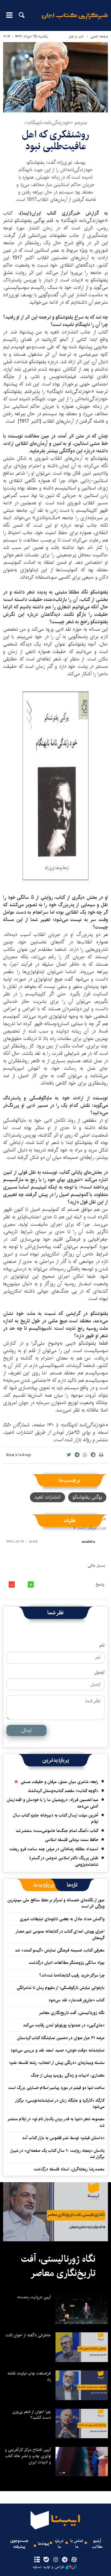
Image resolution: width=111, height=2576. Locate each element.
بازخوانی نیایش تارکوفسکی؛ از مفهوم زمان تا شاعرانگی (61, 1988)
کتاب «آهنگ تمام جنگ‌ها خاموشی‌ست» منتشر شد (57, 1831)
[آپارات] (74, 2560)
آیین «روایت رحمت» (34, 2297)
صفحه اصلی (99, 36)
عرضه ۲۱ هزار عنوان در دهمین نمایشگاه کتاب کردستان (61, 2038)
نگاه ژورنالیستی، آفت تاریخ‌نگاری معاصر (72, 2013)
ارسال (27, 1730)
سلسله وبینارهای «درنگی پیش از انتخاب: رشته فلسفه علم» (57, 2063)
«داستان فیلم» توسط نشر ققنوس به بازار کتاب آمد (63, 2138)
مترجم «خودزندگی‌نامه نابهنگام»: (55, 123)
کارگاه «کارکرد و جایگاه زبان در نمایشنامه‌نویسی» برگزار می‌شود (60, 2104)
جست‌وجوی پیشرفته (19, 2544)
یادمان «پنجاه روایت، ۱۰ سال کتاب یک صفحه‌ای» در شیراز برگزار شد (58, 2154)
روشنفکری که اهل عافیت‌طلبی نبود (55, 140)
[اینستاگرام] (55, 2560)
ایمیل (99, 1672)
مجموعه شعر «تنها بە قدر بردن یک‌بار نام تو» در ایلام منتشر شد (56, 2122)
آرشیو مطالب (97, 2544)
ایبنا (75, 20)
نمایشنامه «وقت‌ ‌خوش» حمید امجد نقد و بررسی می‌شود (58, 2050)
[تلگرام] (65, 2560)
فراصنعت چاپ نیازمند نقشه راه (29, 2376)
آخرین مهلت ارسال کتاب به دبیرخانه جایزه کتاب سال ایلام (56, 1818)
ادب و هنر (76, 36)
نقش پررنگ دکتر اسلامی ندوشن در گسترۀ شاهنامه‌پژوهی (64, 1861)
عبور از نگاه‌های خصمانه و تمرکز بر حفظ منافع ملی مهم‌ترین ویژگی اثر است (56, 1903)
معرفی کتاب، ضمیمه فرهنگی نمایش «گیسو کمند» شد (60, 1950)
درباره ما (59, 2544)
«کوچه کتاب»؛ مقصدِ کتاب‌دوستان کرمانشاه (63, 1791)
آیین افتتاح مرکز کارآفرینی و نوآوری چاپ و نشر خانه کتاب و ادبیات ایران (28, 2456)
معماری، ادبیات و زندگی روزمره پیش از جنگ (68, 2075)
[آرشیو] (37, 2560)
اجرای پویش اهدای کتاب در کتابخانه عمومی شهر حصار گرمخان (60, 1934)
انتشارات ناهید (47, 1497)
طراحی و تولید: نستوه (48, 2567)
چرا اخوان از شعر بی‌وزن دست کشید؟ (32, 2415)
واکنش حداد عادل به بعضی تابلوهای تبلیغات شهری (61, 1919)
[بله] (46, 2560)
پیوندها (43, 2544)
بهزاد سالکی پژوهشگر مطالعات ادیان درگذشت (67, 1963)
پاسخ (100, 1584)
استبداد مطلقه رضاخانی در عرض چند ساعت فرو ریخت (54, 1849)
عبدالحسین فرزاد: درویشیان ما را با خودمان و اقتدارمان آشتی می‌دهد (53, 1803)
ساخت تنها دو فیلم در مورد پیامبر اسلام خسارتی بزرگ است (56, 2088)
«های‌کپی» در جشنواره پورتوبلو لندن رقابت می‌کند (64, 2025)
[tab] (72, 1885)
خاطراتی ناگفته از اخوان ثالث (28, 2335)
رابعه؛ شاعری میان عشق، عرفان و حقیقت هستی (60, 1782)
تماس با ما (77, 2544)
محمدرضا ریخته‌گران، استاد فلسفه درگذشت (69, 2169)
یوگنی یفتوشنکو (87, 1497)
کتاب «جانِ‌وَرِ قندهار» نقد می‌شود (76, 2000)
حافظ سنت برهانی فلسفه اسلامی (72, 1840)
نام (102, 1646)
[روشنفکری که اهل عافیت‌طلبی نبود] (55, 77)
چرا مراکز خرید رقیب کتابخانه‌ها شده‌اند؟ (72, 1975)
